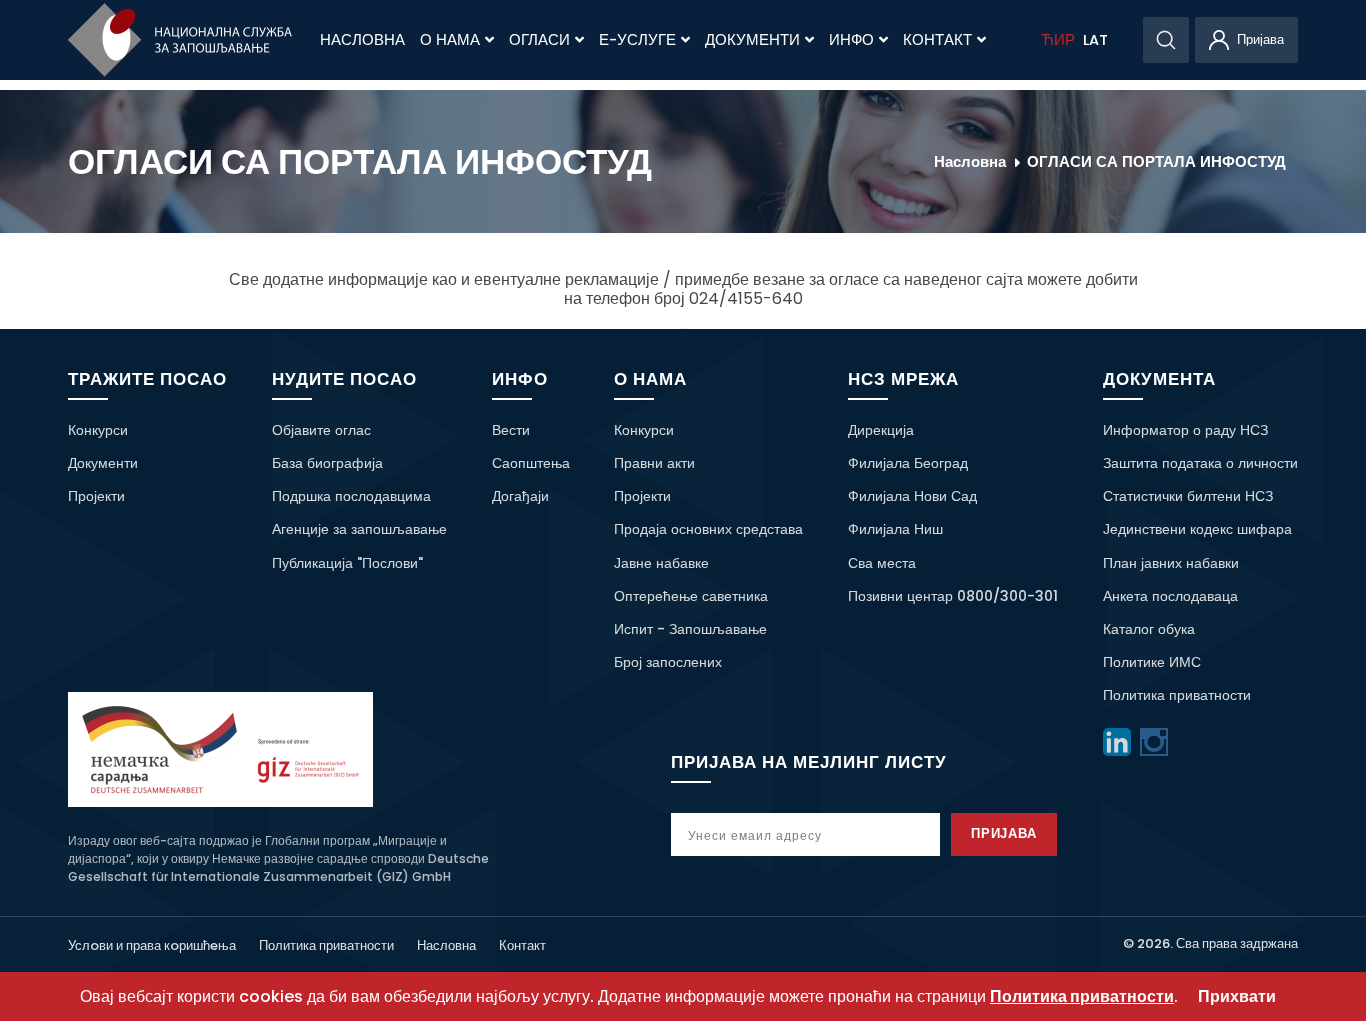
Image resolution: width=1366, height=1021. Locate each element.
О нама (450, 40)
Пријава (1004, 833)
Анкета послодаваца (1170, 596)
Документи (752, 40)
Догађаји (520, 496)
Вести (511, 430)
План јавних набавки (1171, 563)
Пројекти (96, 496)
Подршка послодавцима (351, 496)
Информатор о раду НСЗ (1185, 430)
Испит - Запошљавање (690, 629)
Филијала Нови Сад (912, 496)
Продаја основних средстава (708, 529)
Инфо (851, 40)
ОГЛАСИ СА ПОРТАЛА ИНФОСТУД (1156, 161)
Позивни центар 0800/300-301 (953, 596)
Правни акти (654, 463)
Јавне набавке (661, 563)
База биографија (327, 463)
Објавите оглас (321, 430)
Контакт (937, 40)
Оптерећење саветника (691, 596)
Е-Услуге (637, 40)
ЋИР (1058, 40)
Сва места (882, 563)
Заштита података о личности (1200, 463)
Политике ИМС (1152, 662)
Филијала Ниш (895, 529)
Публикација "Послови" (347, 563)
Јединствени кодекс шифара (1197, 529)
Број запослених (668, 662)
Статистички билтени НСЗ (1188, 496)
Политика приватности (1177, 695)
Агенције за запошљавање (359, 529)
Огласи (539, 40)
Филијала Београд (908, 463)
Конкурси (98, 430)
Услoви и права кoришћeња (152, 945)
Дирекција (881, 430)
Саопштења (531, 463)
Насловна (362, 40)
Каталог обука (1149, 629)
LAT (1095, 40)
